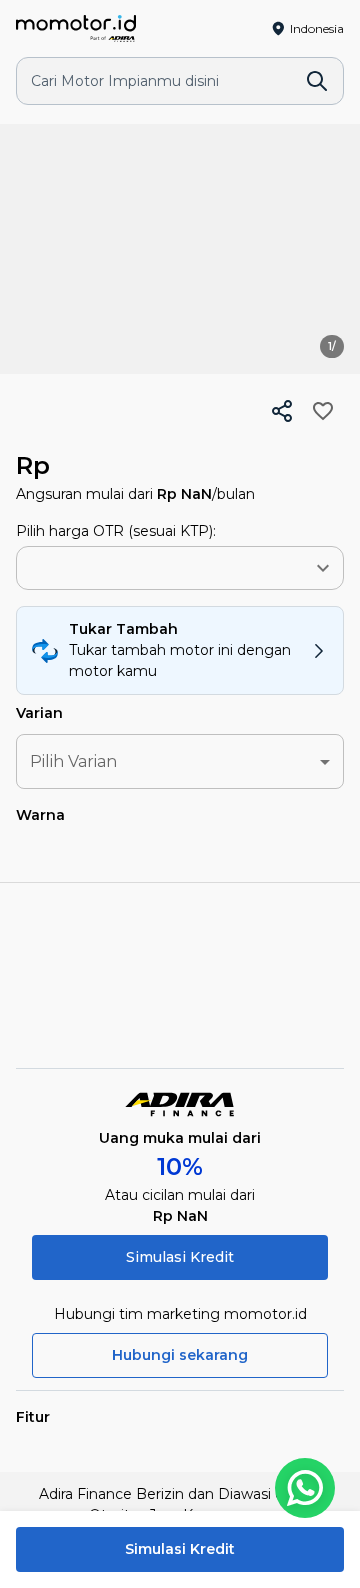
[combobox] (149, 568)
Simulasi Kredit (180, 1257)
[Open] (323, 568)
